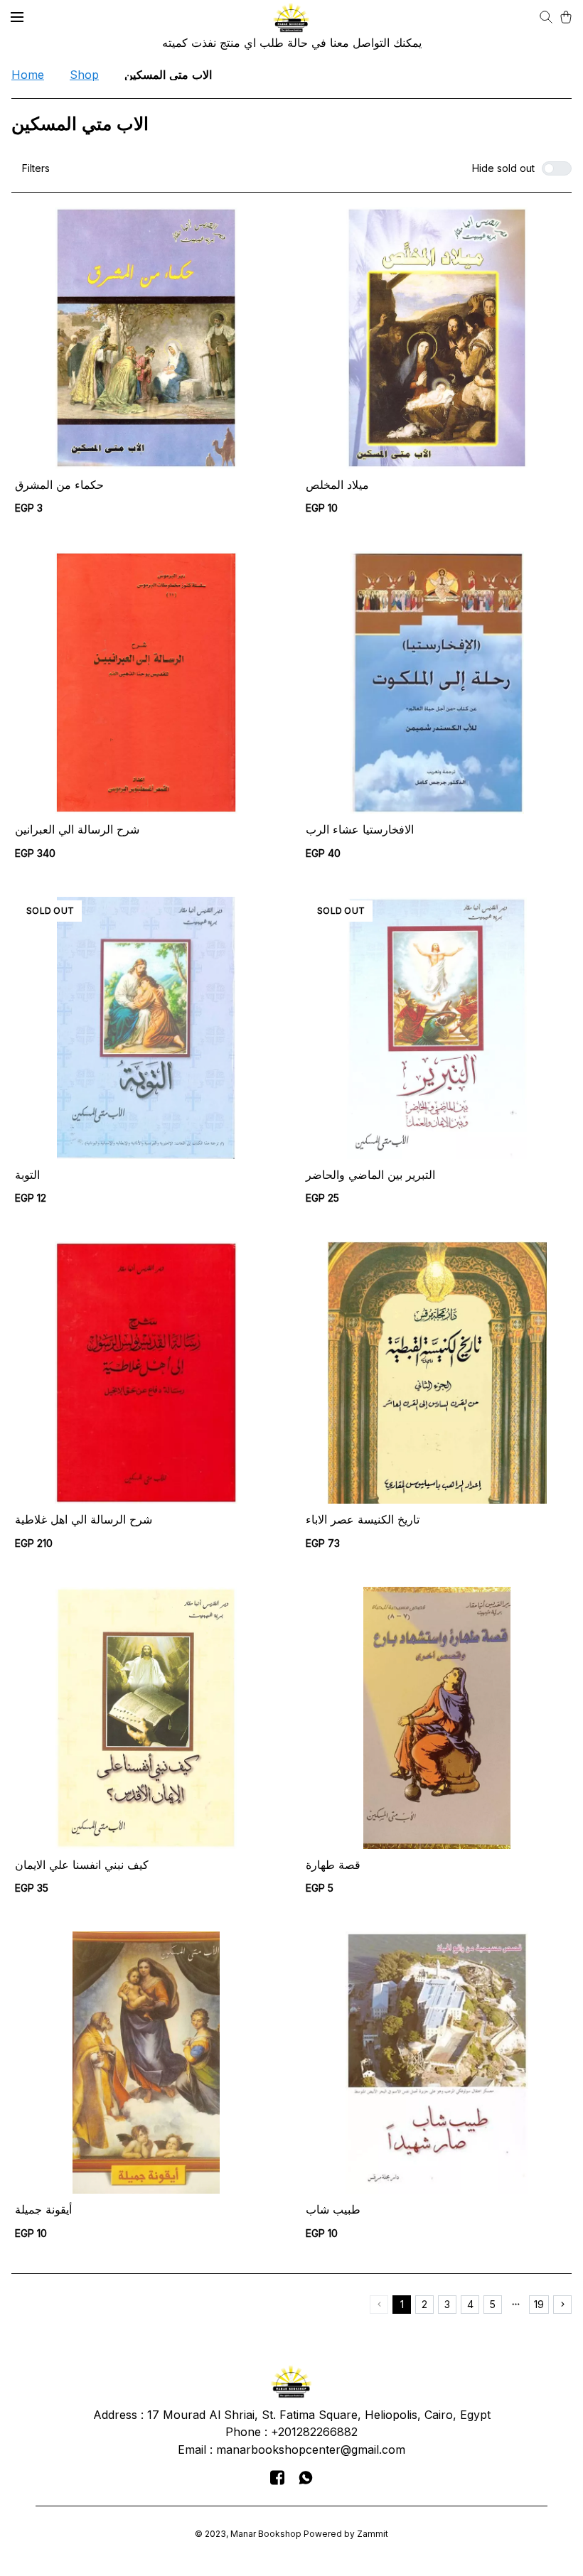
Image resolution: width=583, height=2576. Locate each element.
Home (28, 75)
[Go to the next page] (562, 2305)
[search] (546, 17)
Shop (84, 75)
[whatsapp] (306, 2477)
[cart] (566, 17)
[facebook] (277, 2477)
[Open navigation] (17, 17)
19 (539, 2304)
